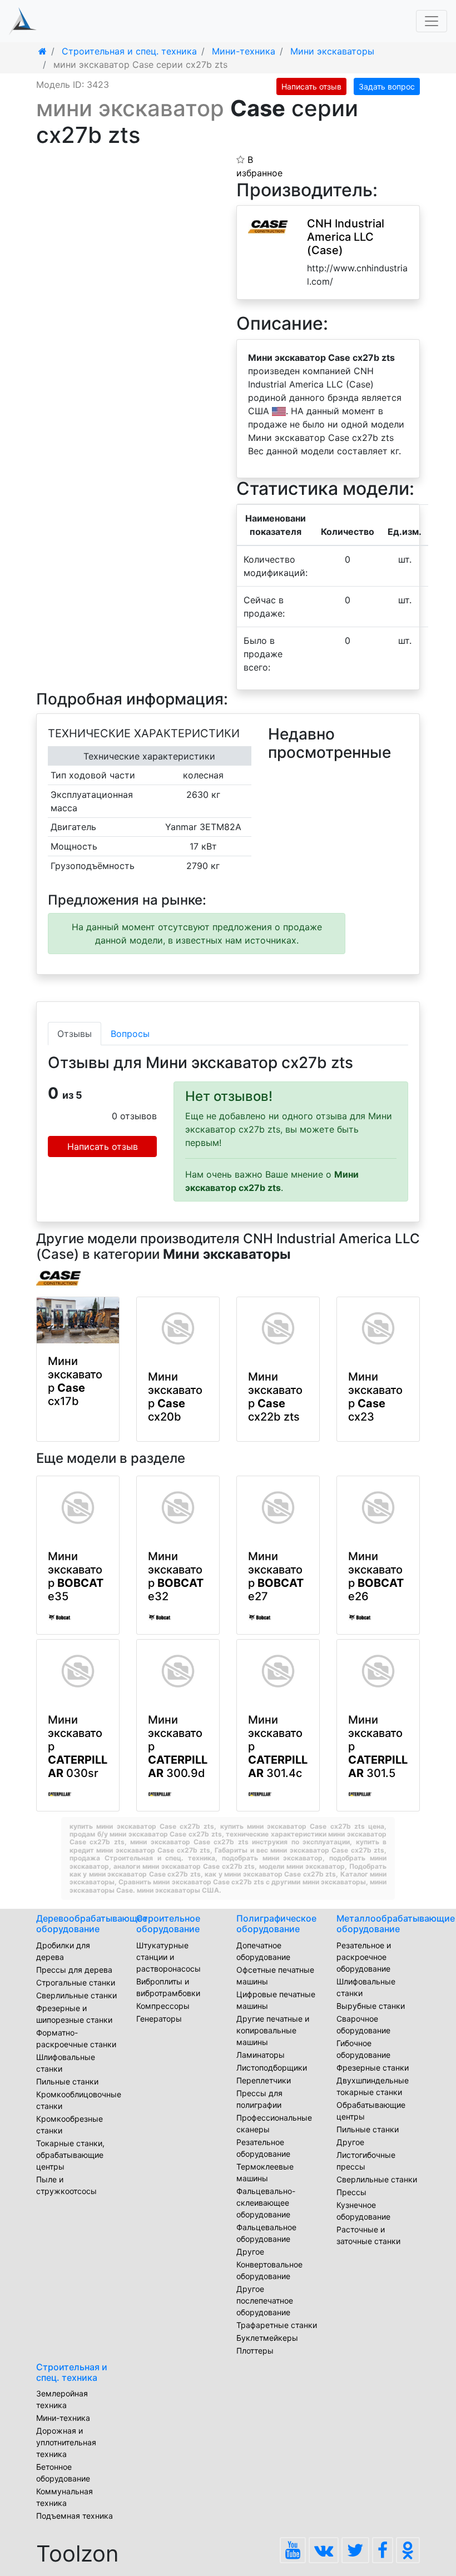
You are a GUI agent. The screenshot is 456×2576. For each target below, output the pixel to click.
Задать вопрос (387, 86)
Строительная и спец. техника (72, 2372)
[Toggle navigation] (432, 21)
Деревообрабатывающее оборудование (92, 1924)
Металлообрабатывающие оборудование (396, 1924)
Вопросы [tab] (130, 1034)
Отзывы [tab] (75, 1034)
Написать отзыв (311, 86)
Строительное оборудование (168, 1924)
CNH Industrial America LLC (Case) (346, 237)
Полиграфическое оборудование (276, 1924)
